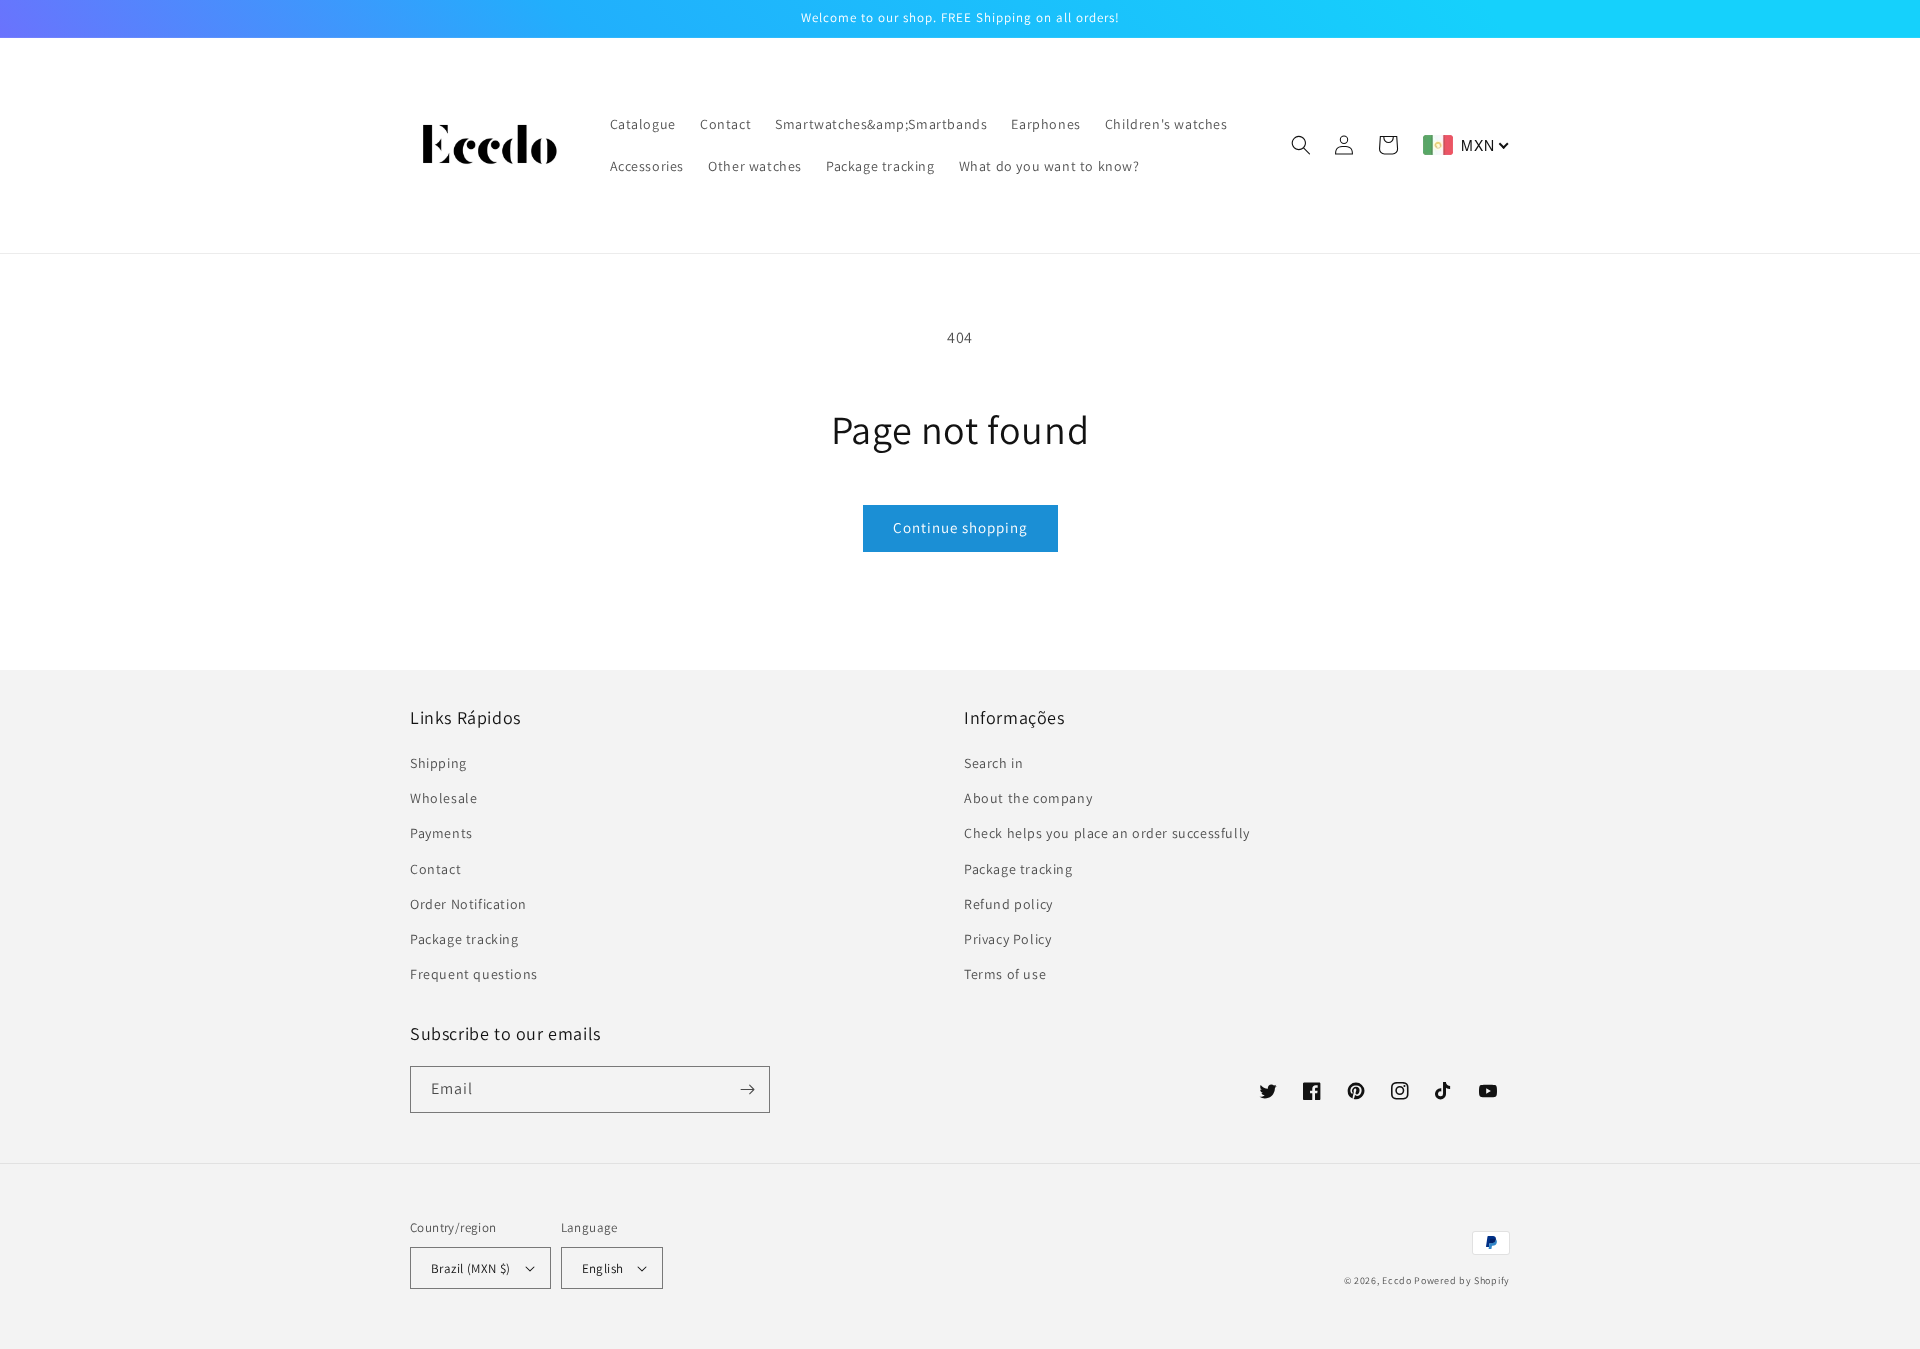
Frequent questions (474, 974)
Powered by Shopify (1462, 1280)
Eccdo (1397, 1280)
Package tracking (464, 939)
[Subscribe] (747, 1089)
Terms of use (1005, 974)
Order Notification (468, 904)
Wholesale (443, 798)
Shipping (438, 763)
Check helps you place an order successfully (1107, 833)
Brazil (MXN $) (471, 1268)
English (603, 1268)
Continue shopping (960, 527)
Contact (435, 869)
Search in (993, 763)
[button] (1301, 145)
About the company (1028, 798)
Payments (441, 833)
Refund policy (1008, 904)
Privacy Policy (1007, 939)
